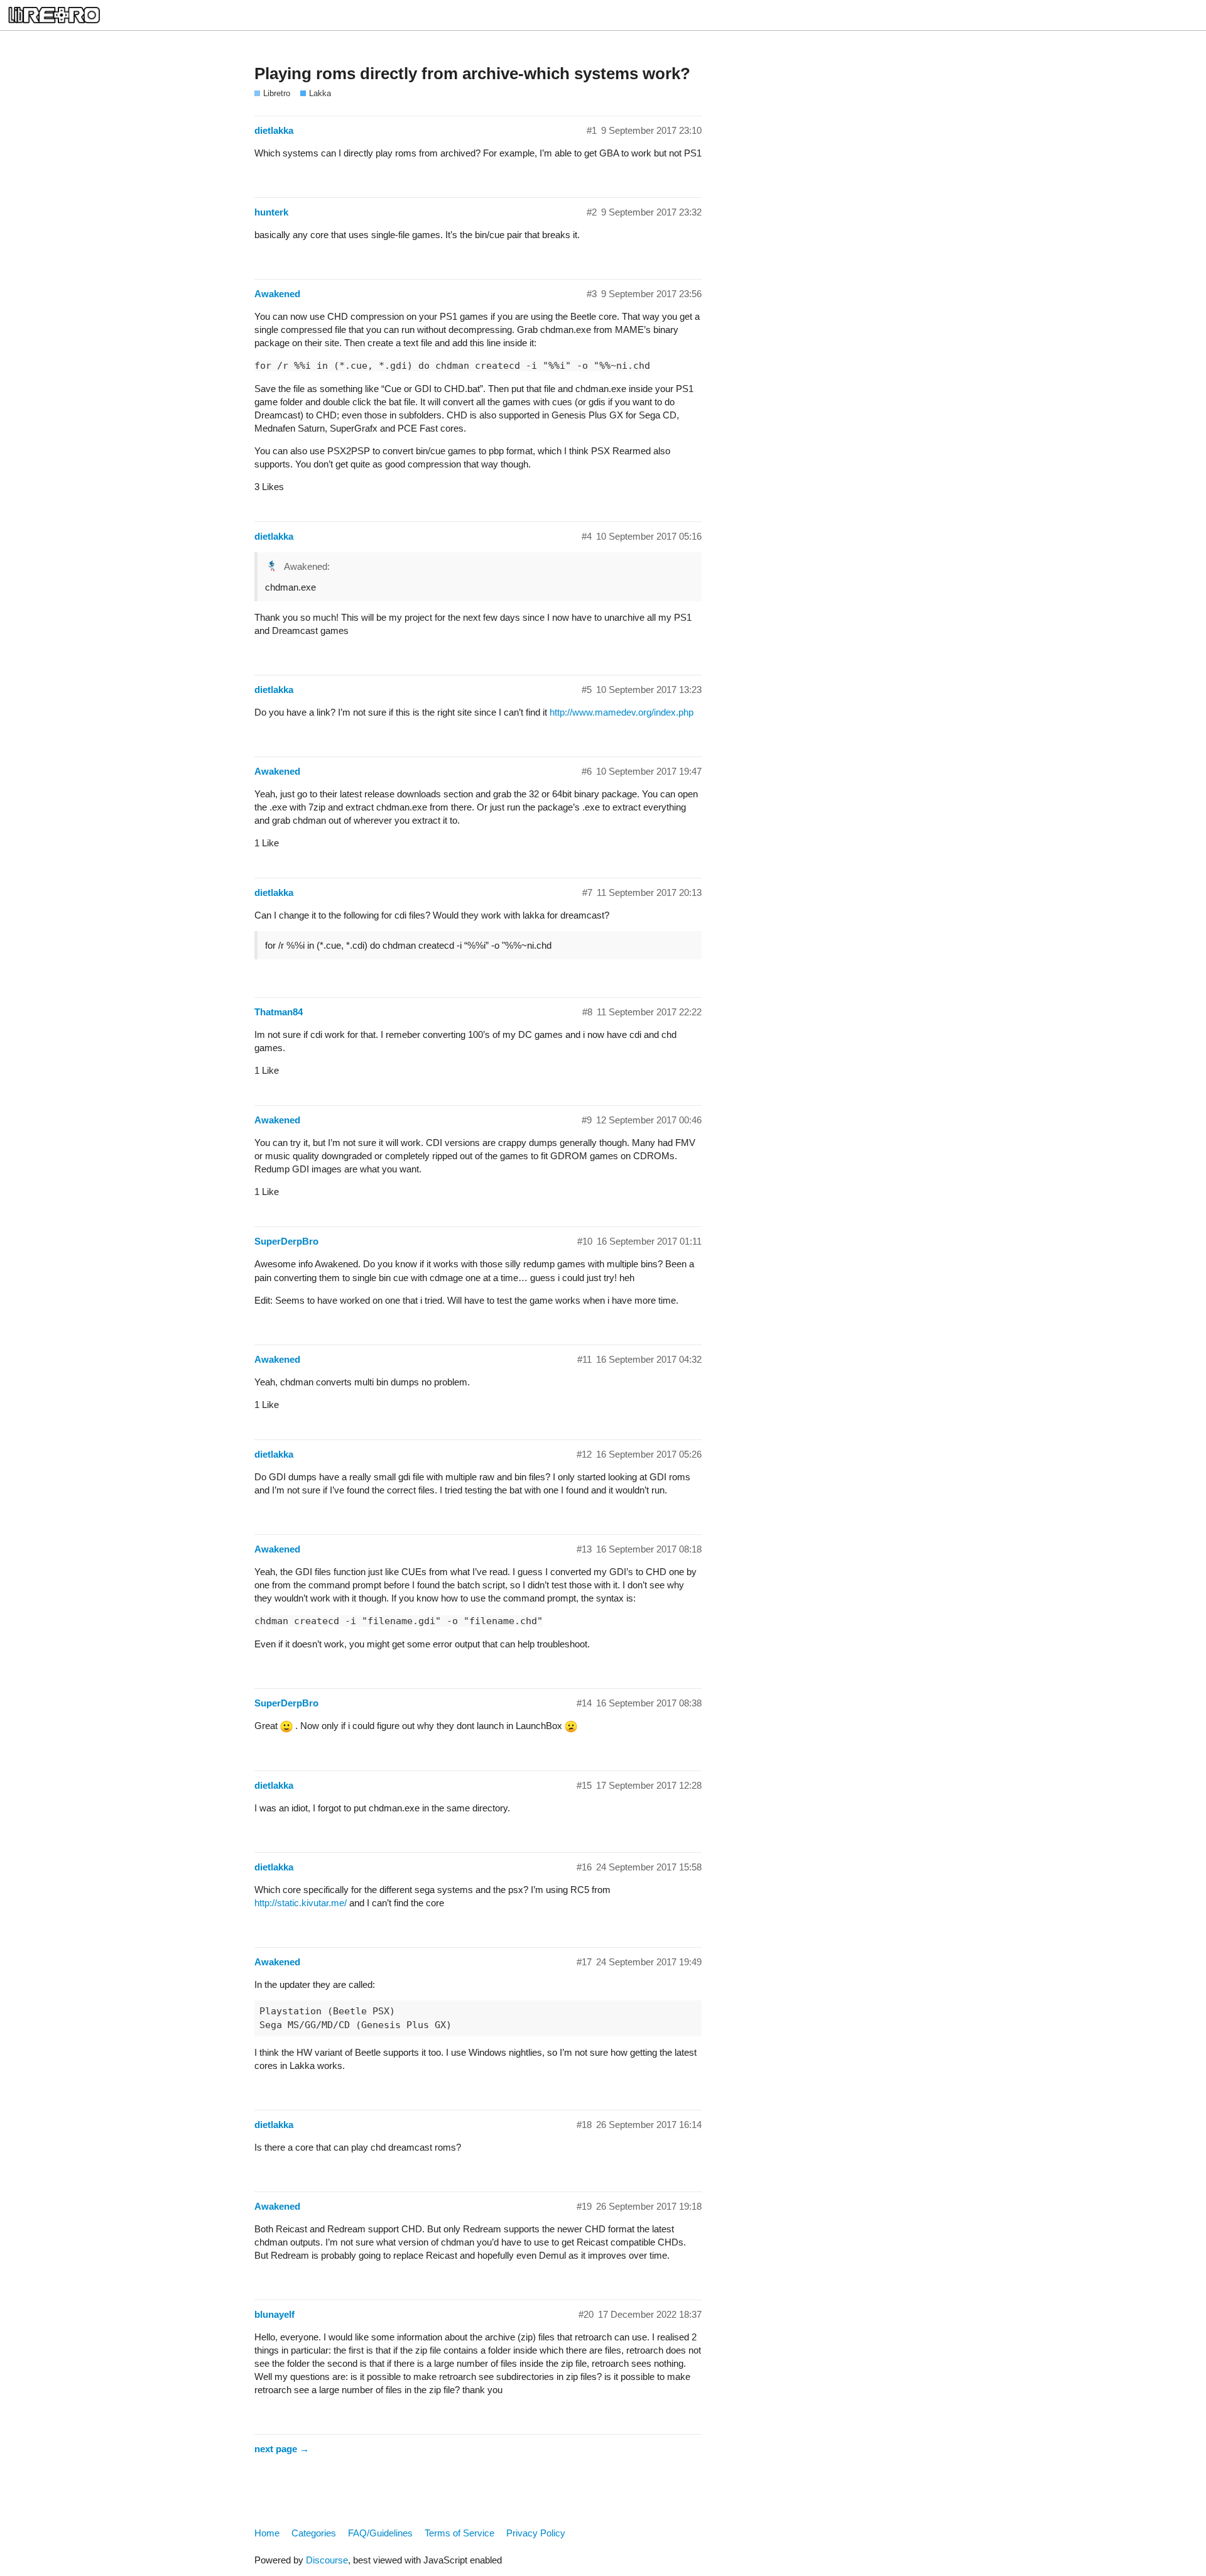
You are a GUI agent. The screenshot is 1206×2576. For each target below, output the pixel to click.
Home (267, 2533)
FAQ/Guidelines (380, 2533)
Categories (314, 2533)
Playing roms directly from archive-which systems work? (472, 74)
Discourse (327, 2560)
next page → (282, 2449)
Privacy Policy (536, 2533)
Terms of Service (459, 2533)
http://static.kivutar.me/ (301, 1903)
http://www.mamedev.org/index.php (622, 712)
